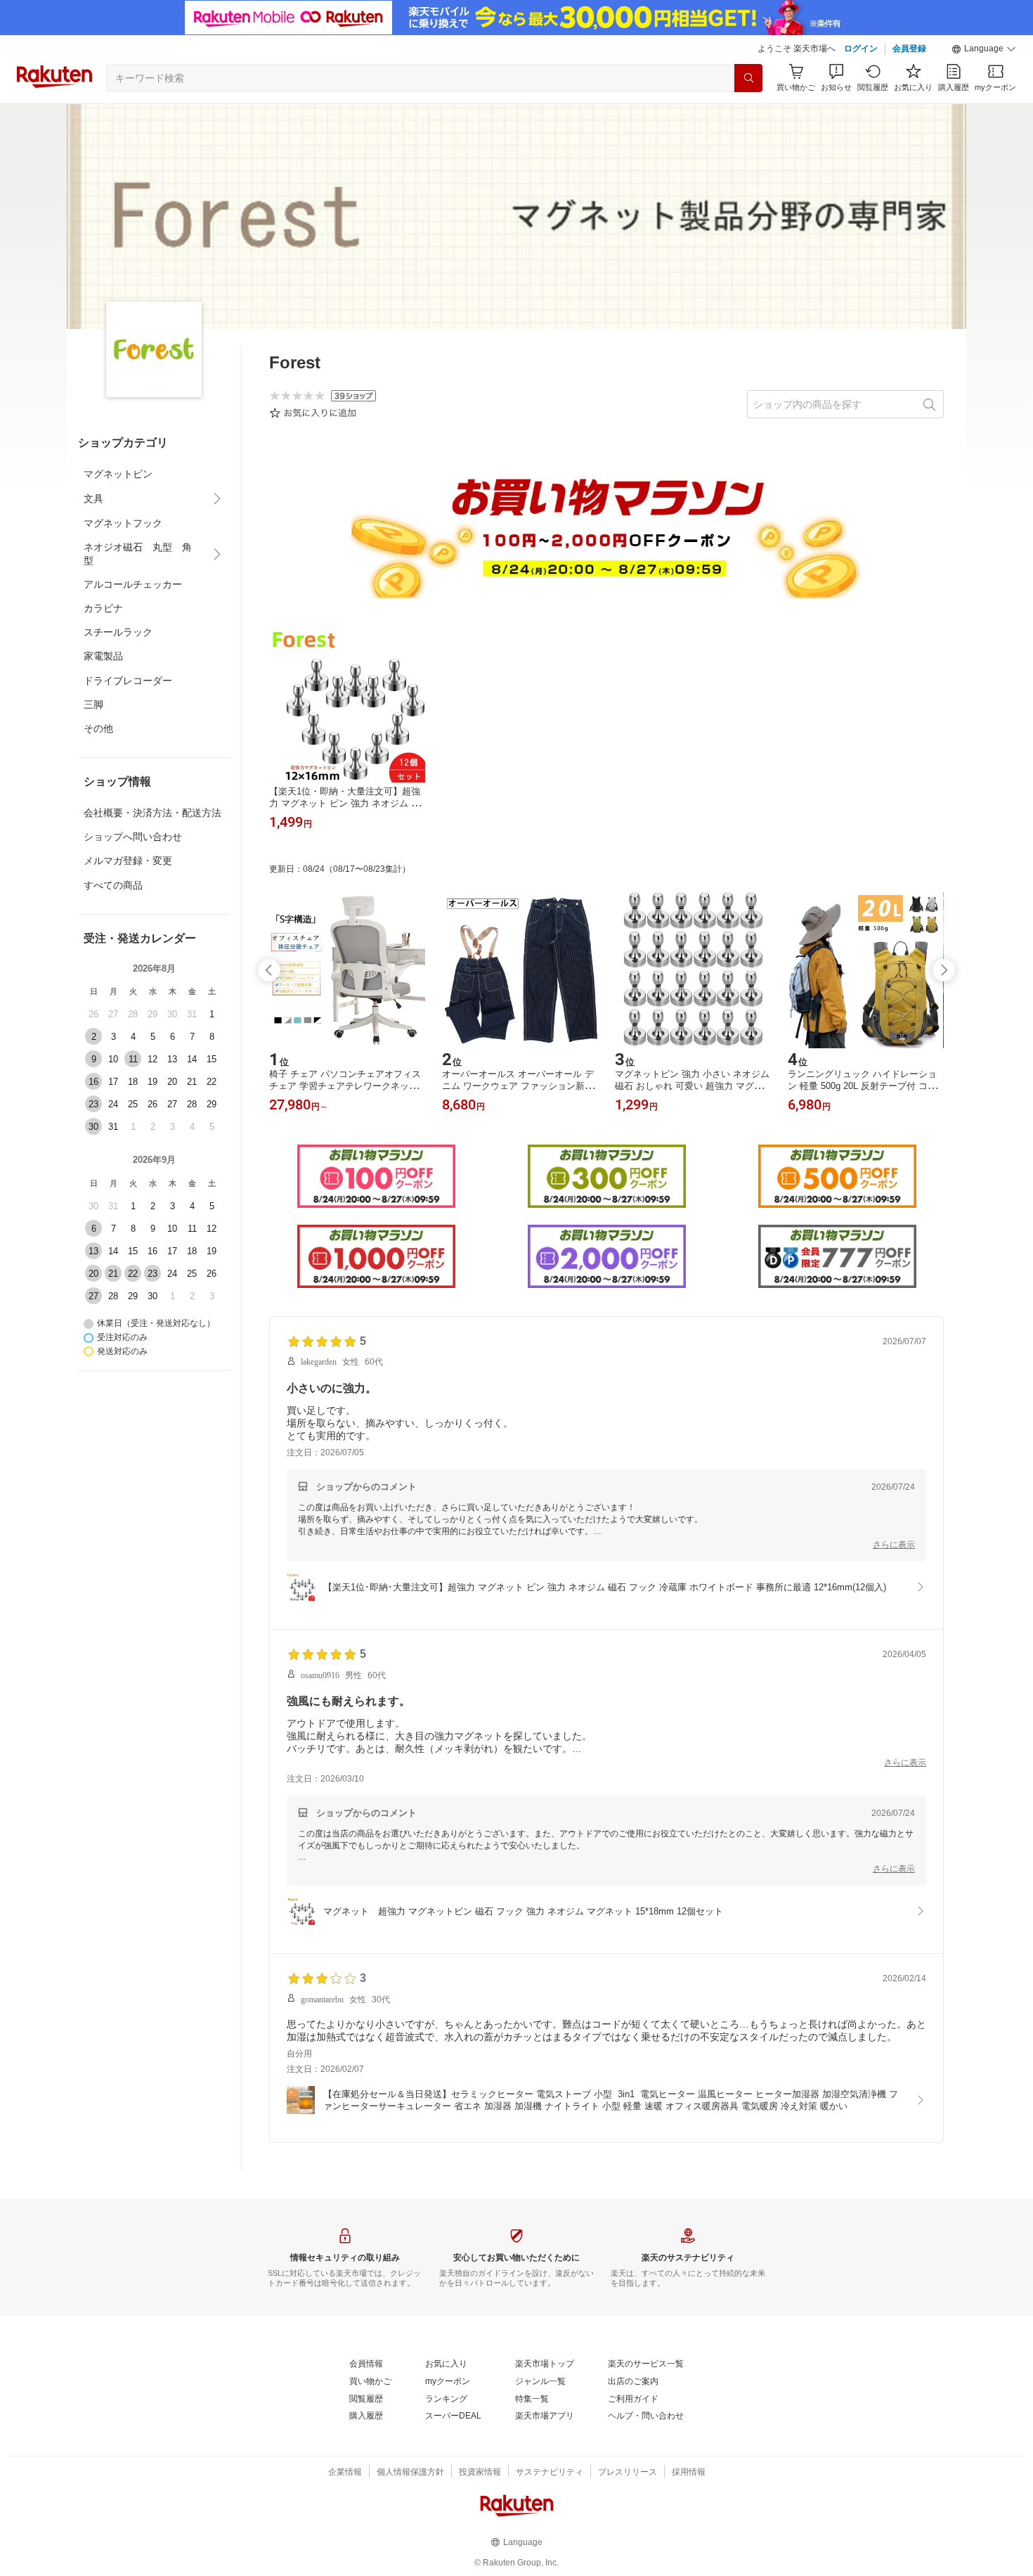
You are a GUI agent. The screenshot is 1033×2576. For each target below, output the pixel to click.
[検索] (748, 78)
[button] (984, 49)
